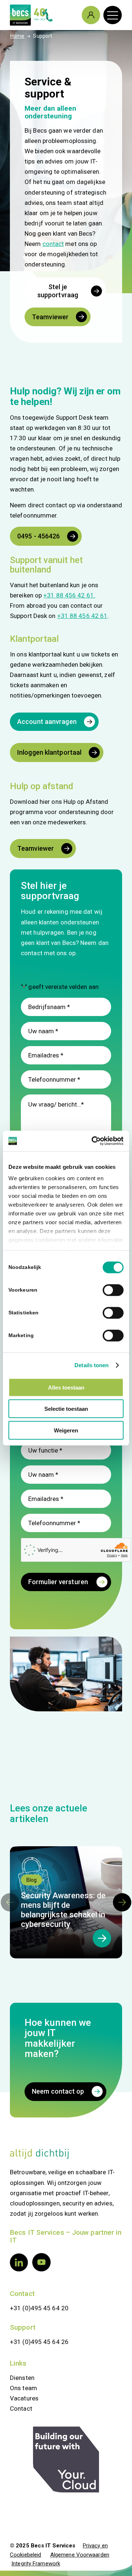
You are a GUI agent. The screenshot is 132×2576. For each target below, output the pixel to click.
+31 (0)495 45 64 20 (39, 2308)
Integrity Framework (36, 2564)
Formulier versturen (58, 1582)
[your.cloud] (66, 2460)
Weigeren (66, 1430)
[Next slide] (122, 1902)
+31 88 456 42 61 (82, 616)
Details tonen (91, 1365)
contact (53, 244)
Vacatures (24, 2398)
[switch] (113, 1290)
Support (23, 2327)
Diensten (22, 2378)
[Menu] (109, 15)
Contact (22, 2294)
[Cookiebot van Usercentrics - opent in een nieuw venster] (93, 1141)
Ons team (23, 2388)
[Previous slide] (10, 1902)
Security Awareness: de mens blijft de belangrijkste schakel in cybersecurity (63, 1910)
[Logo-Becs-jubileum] (55, 15)
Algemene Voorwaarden (80, 2555)
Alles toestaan (66, 1387)
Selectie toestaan (66, 1409)
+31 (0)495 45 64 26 (39, 2342)
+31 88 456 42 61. (69, 595)
